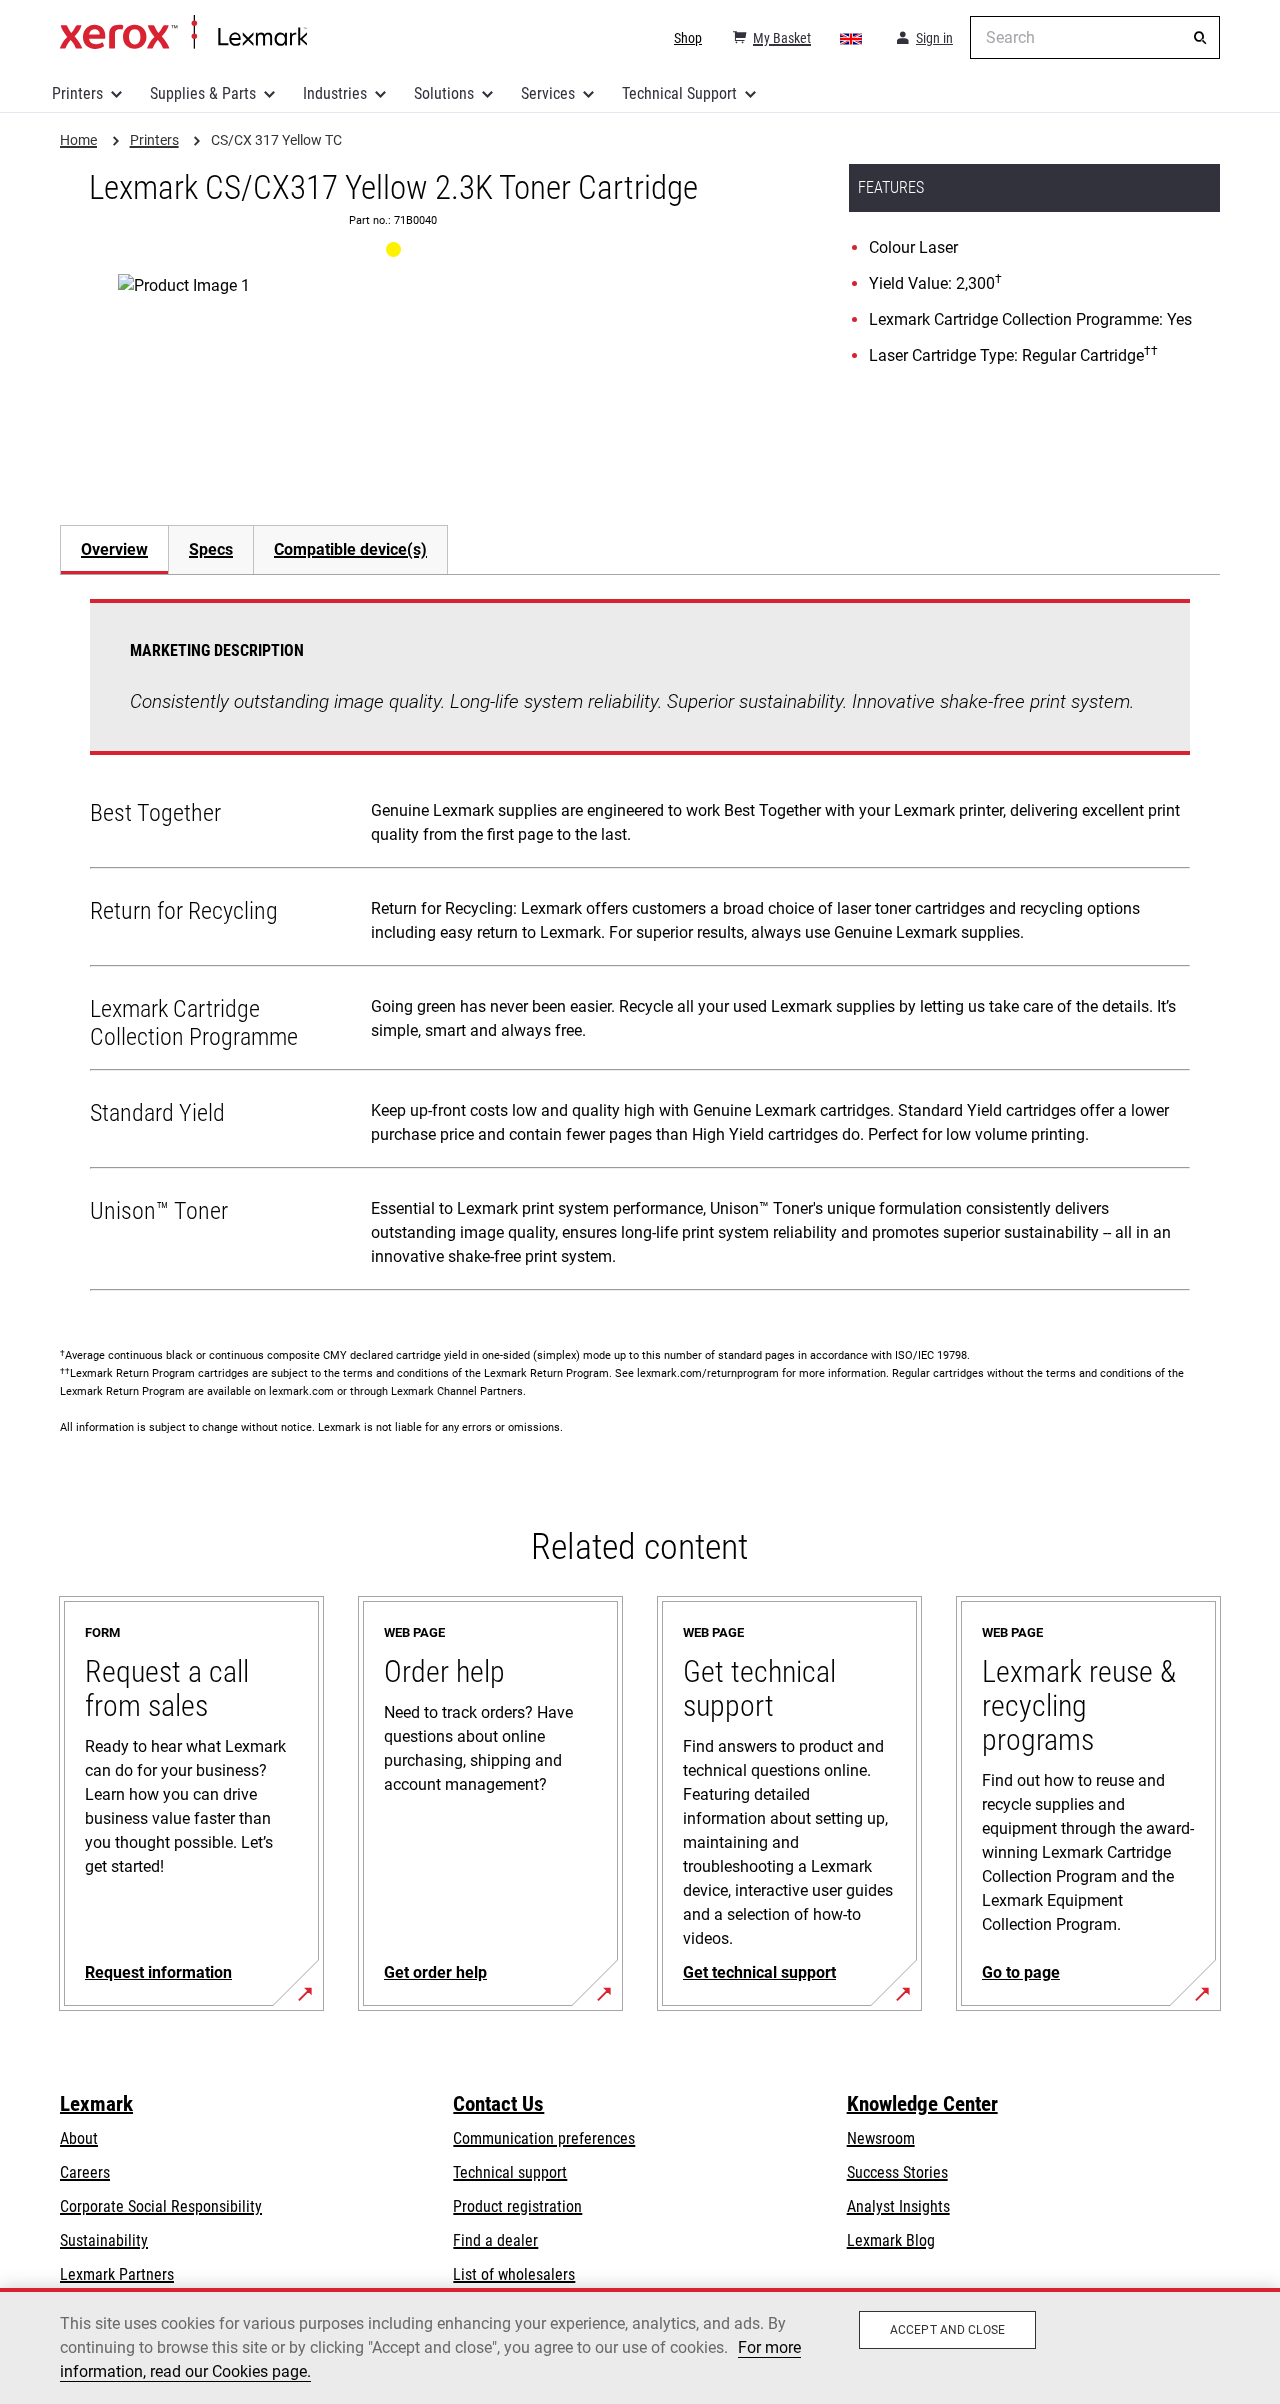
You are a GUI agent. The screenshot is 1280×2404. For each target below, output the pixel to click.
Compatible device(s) (350, 549)
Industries (335, 93)
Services (548, 93)
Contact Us (498, 2104)
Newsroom (881, 2138)
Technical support (510, 2172)
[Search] (1200, 38)
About (79, 2138)
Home (183, 33)
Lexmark (96, 2104)
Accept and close (947, 2330)
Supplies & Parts (203, 93)
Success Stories (897, 2172)
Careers (85, 2172)
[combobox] (1095, 37)
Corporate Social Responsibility (161, 2206)
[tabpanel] (640, 949)
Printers (77, 93)
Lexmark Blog (891, 2240)
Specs (211, 549)
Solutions (444, 93)
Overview (114, 549)
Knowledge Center (922, 2104)
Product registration (517, 2206)
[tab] (114, 549)
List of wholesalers (514, 2274)
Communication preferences (544, 2138)
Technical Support (679, 93)
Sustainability (104, 2240)
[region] (640, 2346)
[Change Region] (852, 38)
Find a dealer (495, 2240)
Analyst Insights (898, 2206)
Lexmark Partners (117, 2274)
